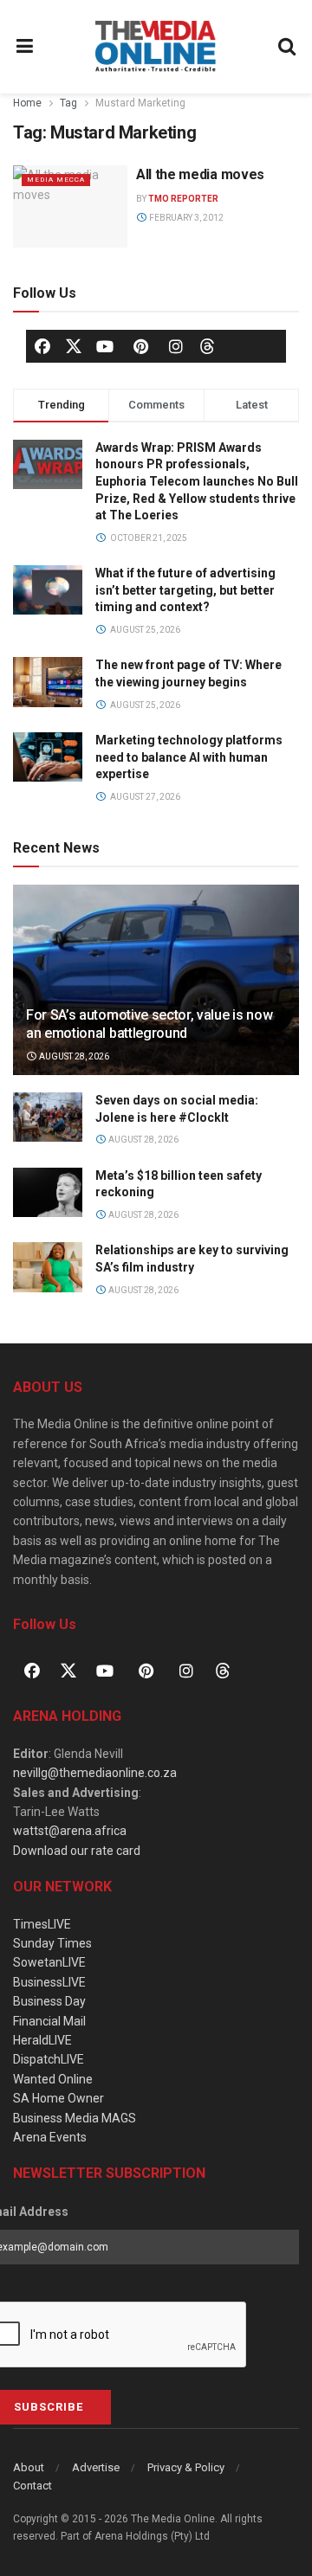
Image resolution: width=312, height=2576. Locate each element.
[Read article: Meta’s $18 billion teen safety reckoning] (48, 1192)
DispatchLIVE (49, 2059)
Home (27, 103)
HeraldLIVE (42, 2040)
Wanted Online (53, 2079)
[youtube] (105, 346)
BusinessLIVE (49, 1982)
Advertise (96, 2467)
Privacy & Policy (186, 2467)
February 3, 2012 (185, 218)
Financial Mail (49, 2021)
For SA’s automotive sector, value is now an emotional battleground (149, 1024)
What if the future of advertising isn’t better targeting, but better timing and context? (185, 590)
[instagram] (176, 346)
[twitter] (74, 345)
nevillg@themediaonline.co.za (95, 1773)
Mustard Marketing (140, 103)
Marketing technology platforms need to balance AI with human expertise (189, 757)
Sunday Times (52, 1943)
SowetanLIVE (49, 1962)
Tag (68, 103)
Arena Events (50, 2137)
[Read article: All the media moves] (70, 206)
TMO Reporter (183, 199)
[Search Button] (288, 47)
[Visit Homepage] (156, 47)
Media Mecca (56, 180)
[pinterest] (140, 346)
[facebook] (42, 346)
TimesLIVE (42, 1924)
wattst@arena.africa (70, 1831)
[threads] (207, 345)
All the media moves (200, 174)
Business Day (49, 2001)
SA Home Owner (58, 2098)
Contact (32, 2486)
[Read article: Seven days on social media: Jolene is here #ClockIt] (48, 1117)
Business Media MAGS (75, 2118)
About (29, 2467)
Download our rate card (77, 1851)
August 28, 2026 (73, 1056)
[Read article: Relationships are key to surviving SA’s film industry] (48, 1267)
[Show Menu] (25, 47)
